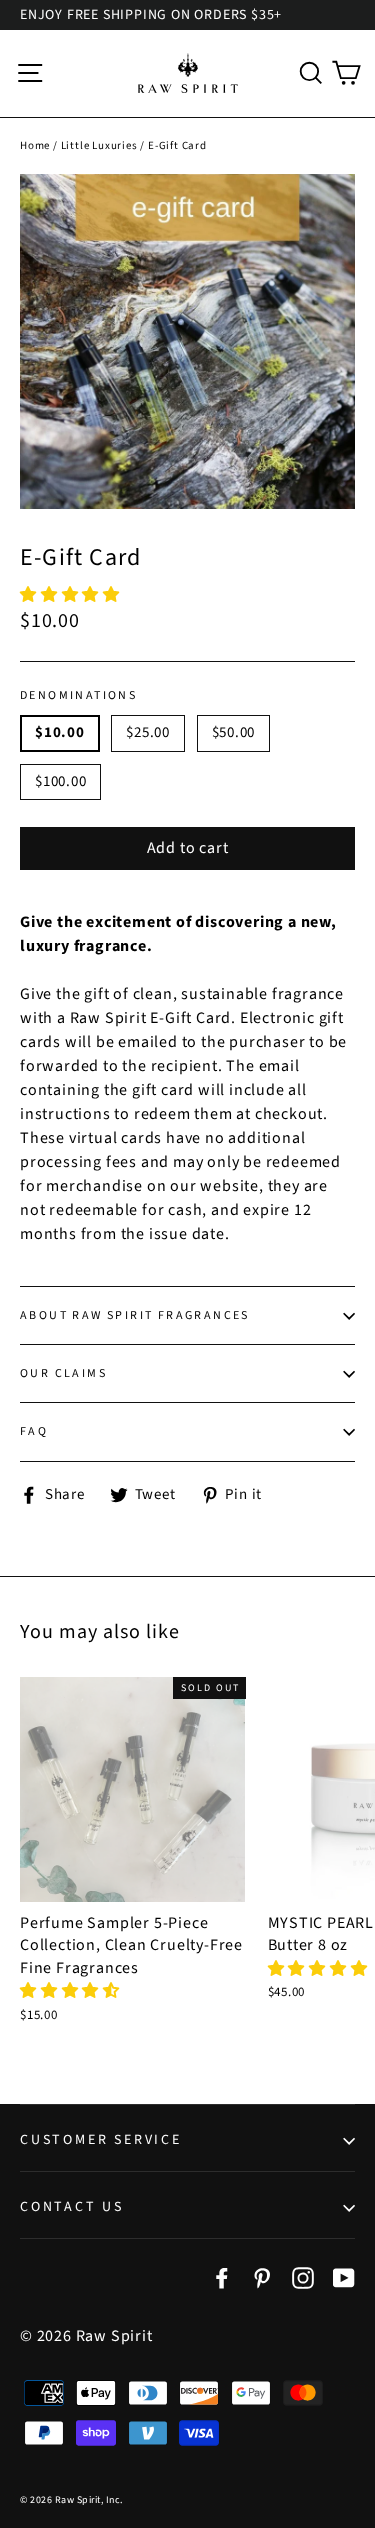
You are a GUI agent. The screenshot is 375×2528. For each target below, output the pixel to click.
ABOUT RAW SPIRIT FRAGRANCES (135, 1315)
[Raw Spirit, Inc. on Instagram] (303, 2276)
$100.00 (60, 781)
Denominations (78, 695)
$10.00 (60, 732)
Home (35, 145)
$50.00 (234, 732)
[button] (72, 595)
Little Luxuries (99, 145)
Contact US (72, 2207)
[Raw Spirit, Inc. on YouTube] (344, 2276)
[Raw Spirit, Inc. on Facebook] (222, 2276)
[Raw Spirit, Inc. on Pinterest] (262, 2276)
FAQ (34, 1431)
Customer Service (101, 2140)
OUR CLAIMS (63, 1373)
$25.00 (148, 732)
